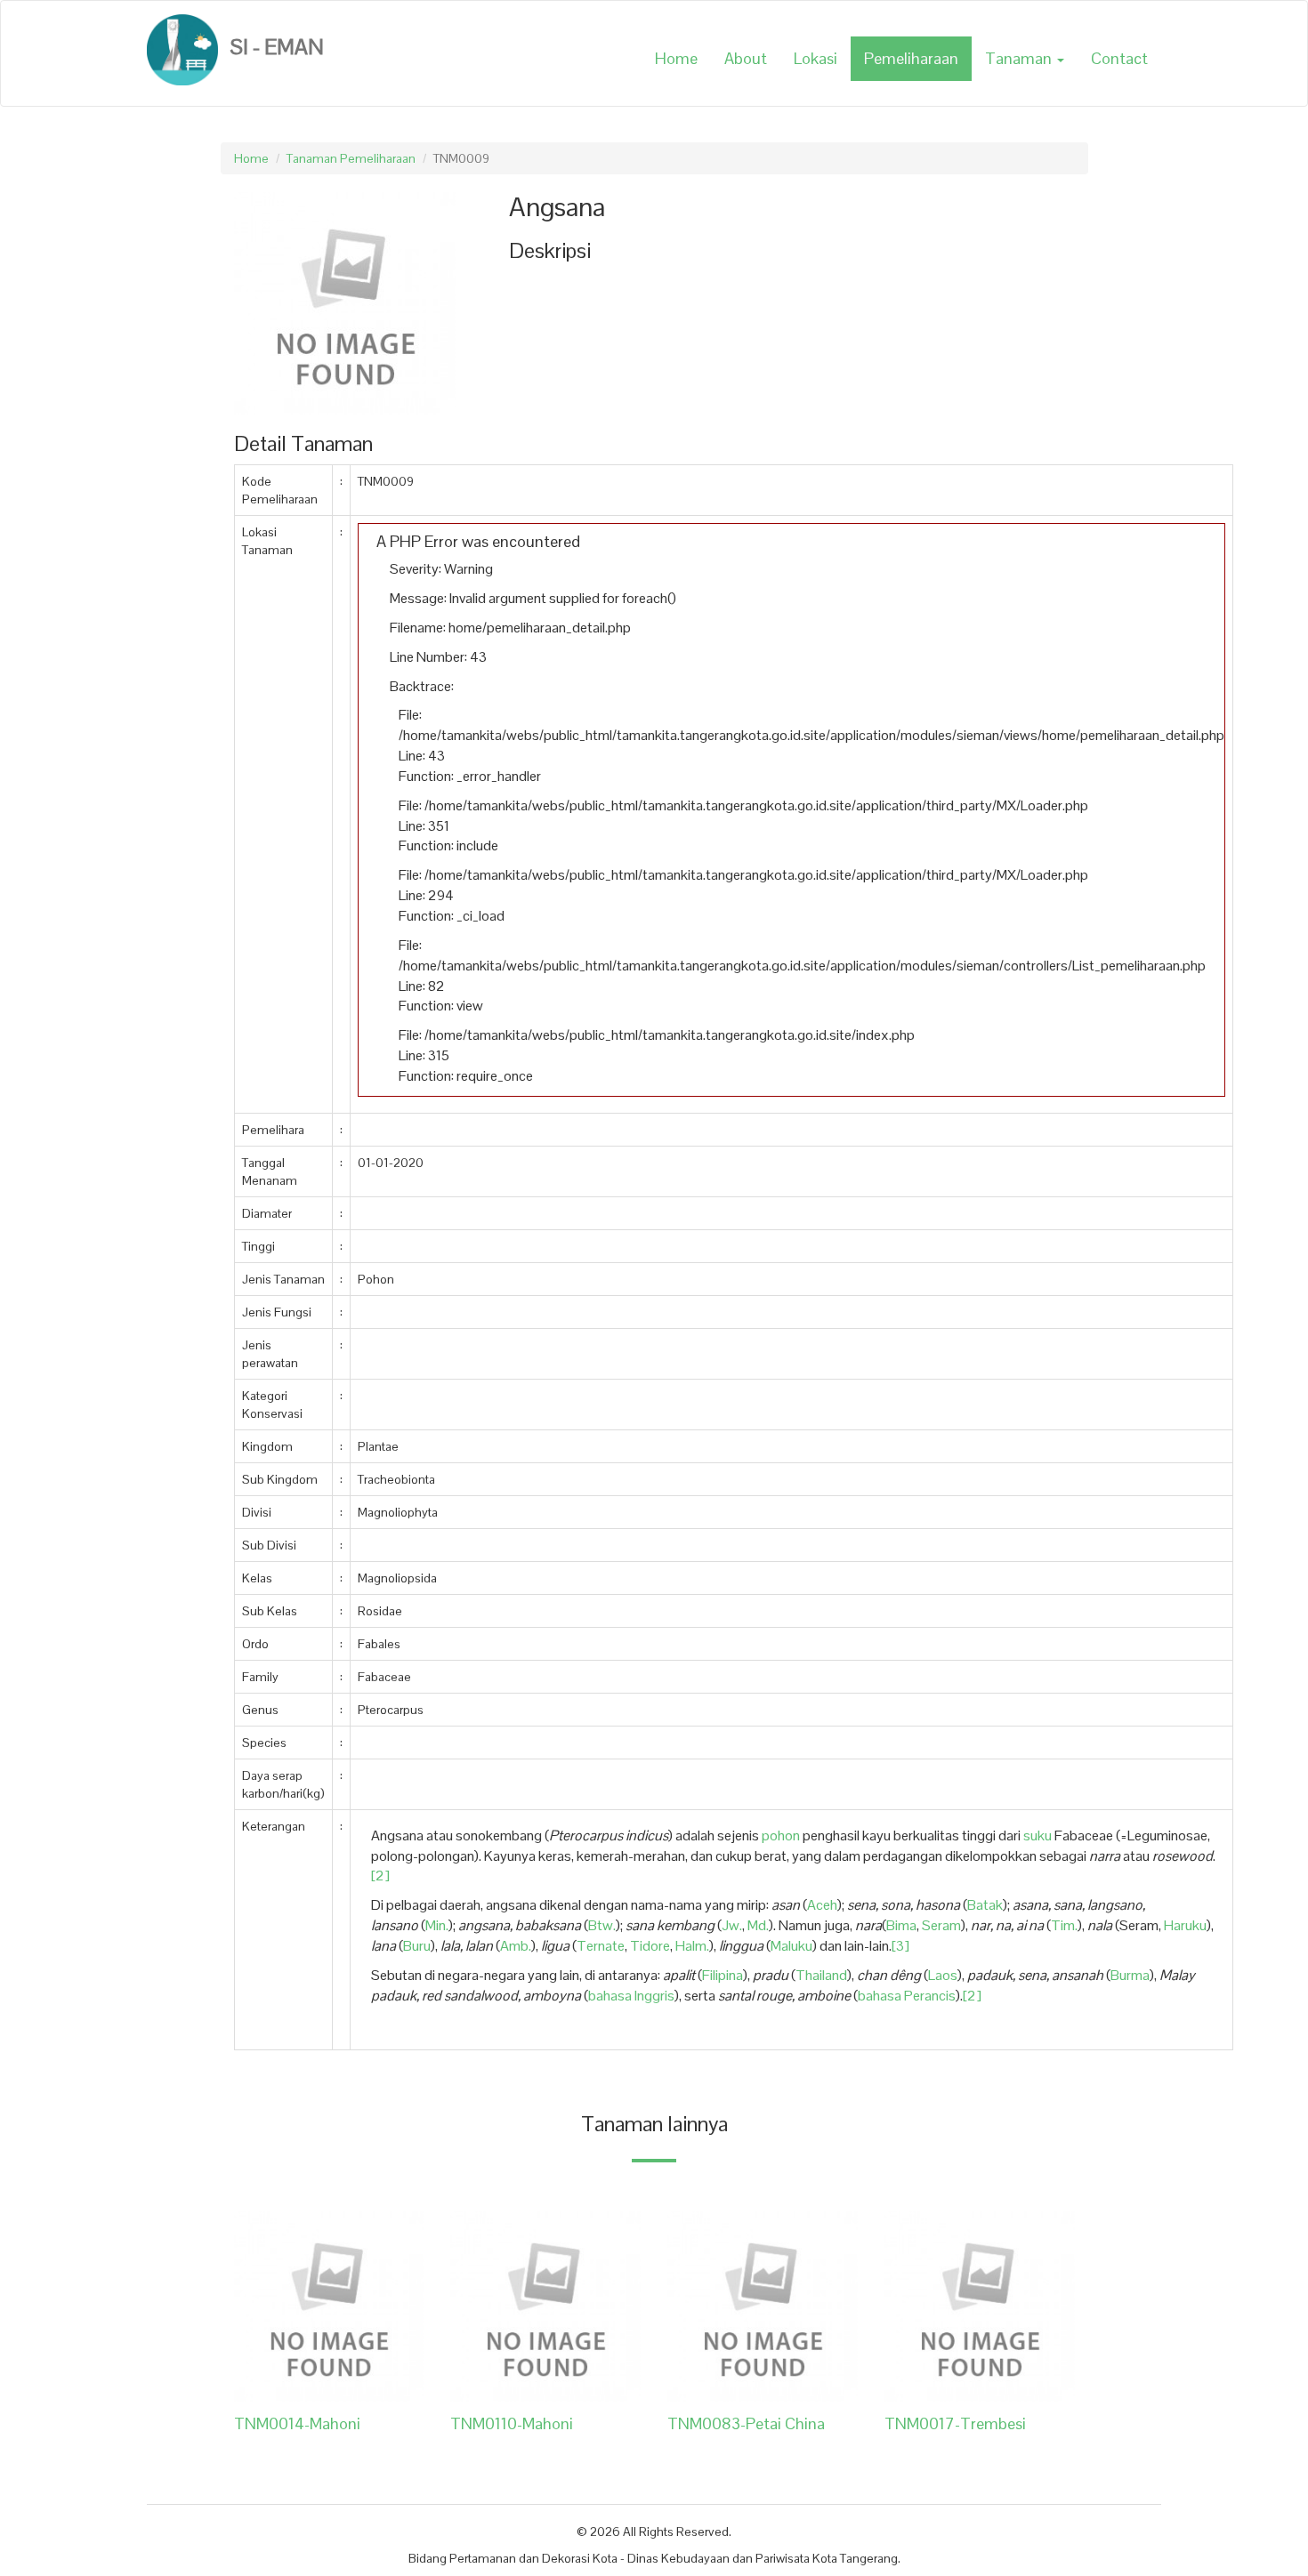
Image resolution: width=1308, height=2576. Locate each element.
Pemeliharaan (911, 58)
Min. (437, 1925)
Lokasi (815, 58)
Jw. (732, 1925)
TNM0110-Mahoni (512, 2423)
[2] (380, 1876)
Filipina (723, 1975)
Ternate (601, 1946)
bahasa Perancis (907, 1996)
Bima (901, 1925)
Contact (1119, 58)
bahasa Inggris (631, 1996)
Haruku (1185, 1925)
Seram (941, 1925)
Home (676, 58)
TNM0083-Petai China (746, 2423)
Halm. (692, 1946)
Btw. (602, 1925)
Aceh (822, 1905)
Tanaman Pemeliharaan (351, 158)
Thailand (821, 1975)
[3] (900, 1946)
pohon (781, 1835)
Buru (417, 1946)
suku (1038, 1835)
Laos (943, 1975)
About (746, 58)
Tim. (1064, 1925)
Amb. (516, 1946)
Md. (758, 1925)
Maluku (791, 1946)
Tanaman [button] (1020, 58)
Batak (985, 1905)
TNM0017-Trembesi (955, 2423)
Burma (1130, 1975)
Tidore (650, 1946)
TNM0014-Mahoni (297, 2423)
